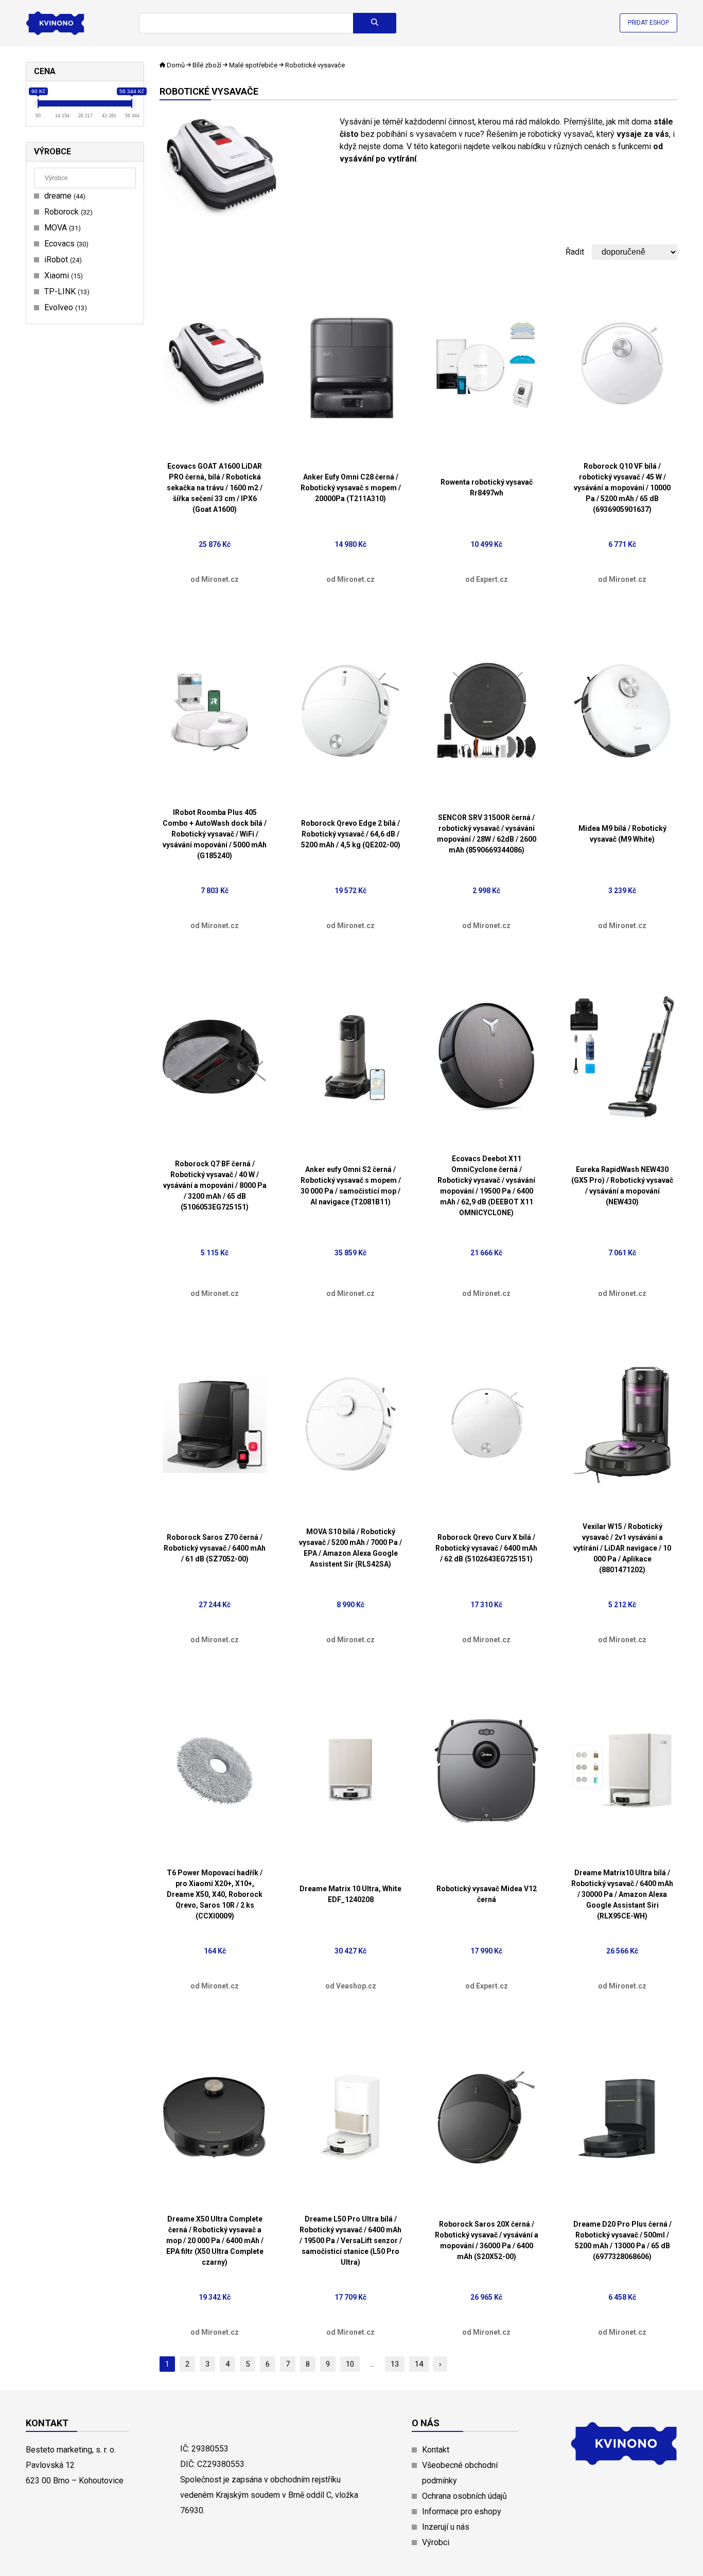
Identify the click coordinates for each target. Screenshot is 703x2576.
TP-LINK (66, 291)
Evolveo (64, 307)
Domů (176, 65)
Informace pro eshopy (462, 2511)
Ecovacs (65, 244)
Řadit (575, 252)
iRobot (62, 260)
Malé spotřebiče (253, 65)
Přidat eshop (648, 23)
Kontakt (436, 2450)
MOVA (61, 228)
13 (395, 2364)
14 (419, 2364)
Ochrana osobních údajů (464, 2496)
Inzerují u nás (446, 2527)
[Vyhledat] (375, 23)
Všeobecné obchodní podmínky (460, 2473)
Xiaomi (62, 276)
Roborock (67, 212)
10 (350, 2364)
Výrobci (436, 2542)
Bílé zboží (207, 65)
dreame (64, 196)
